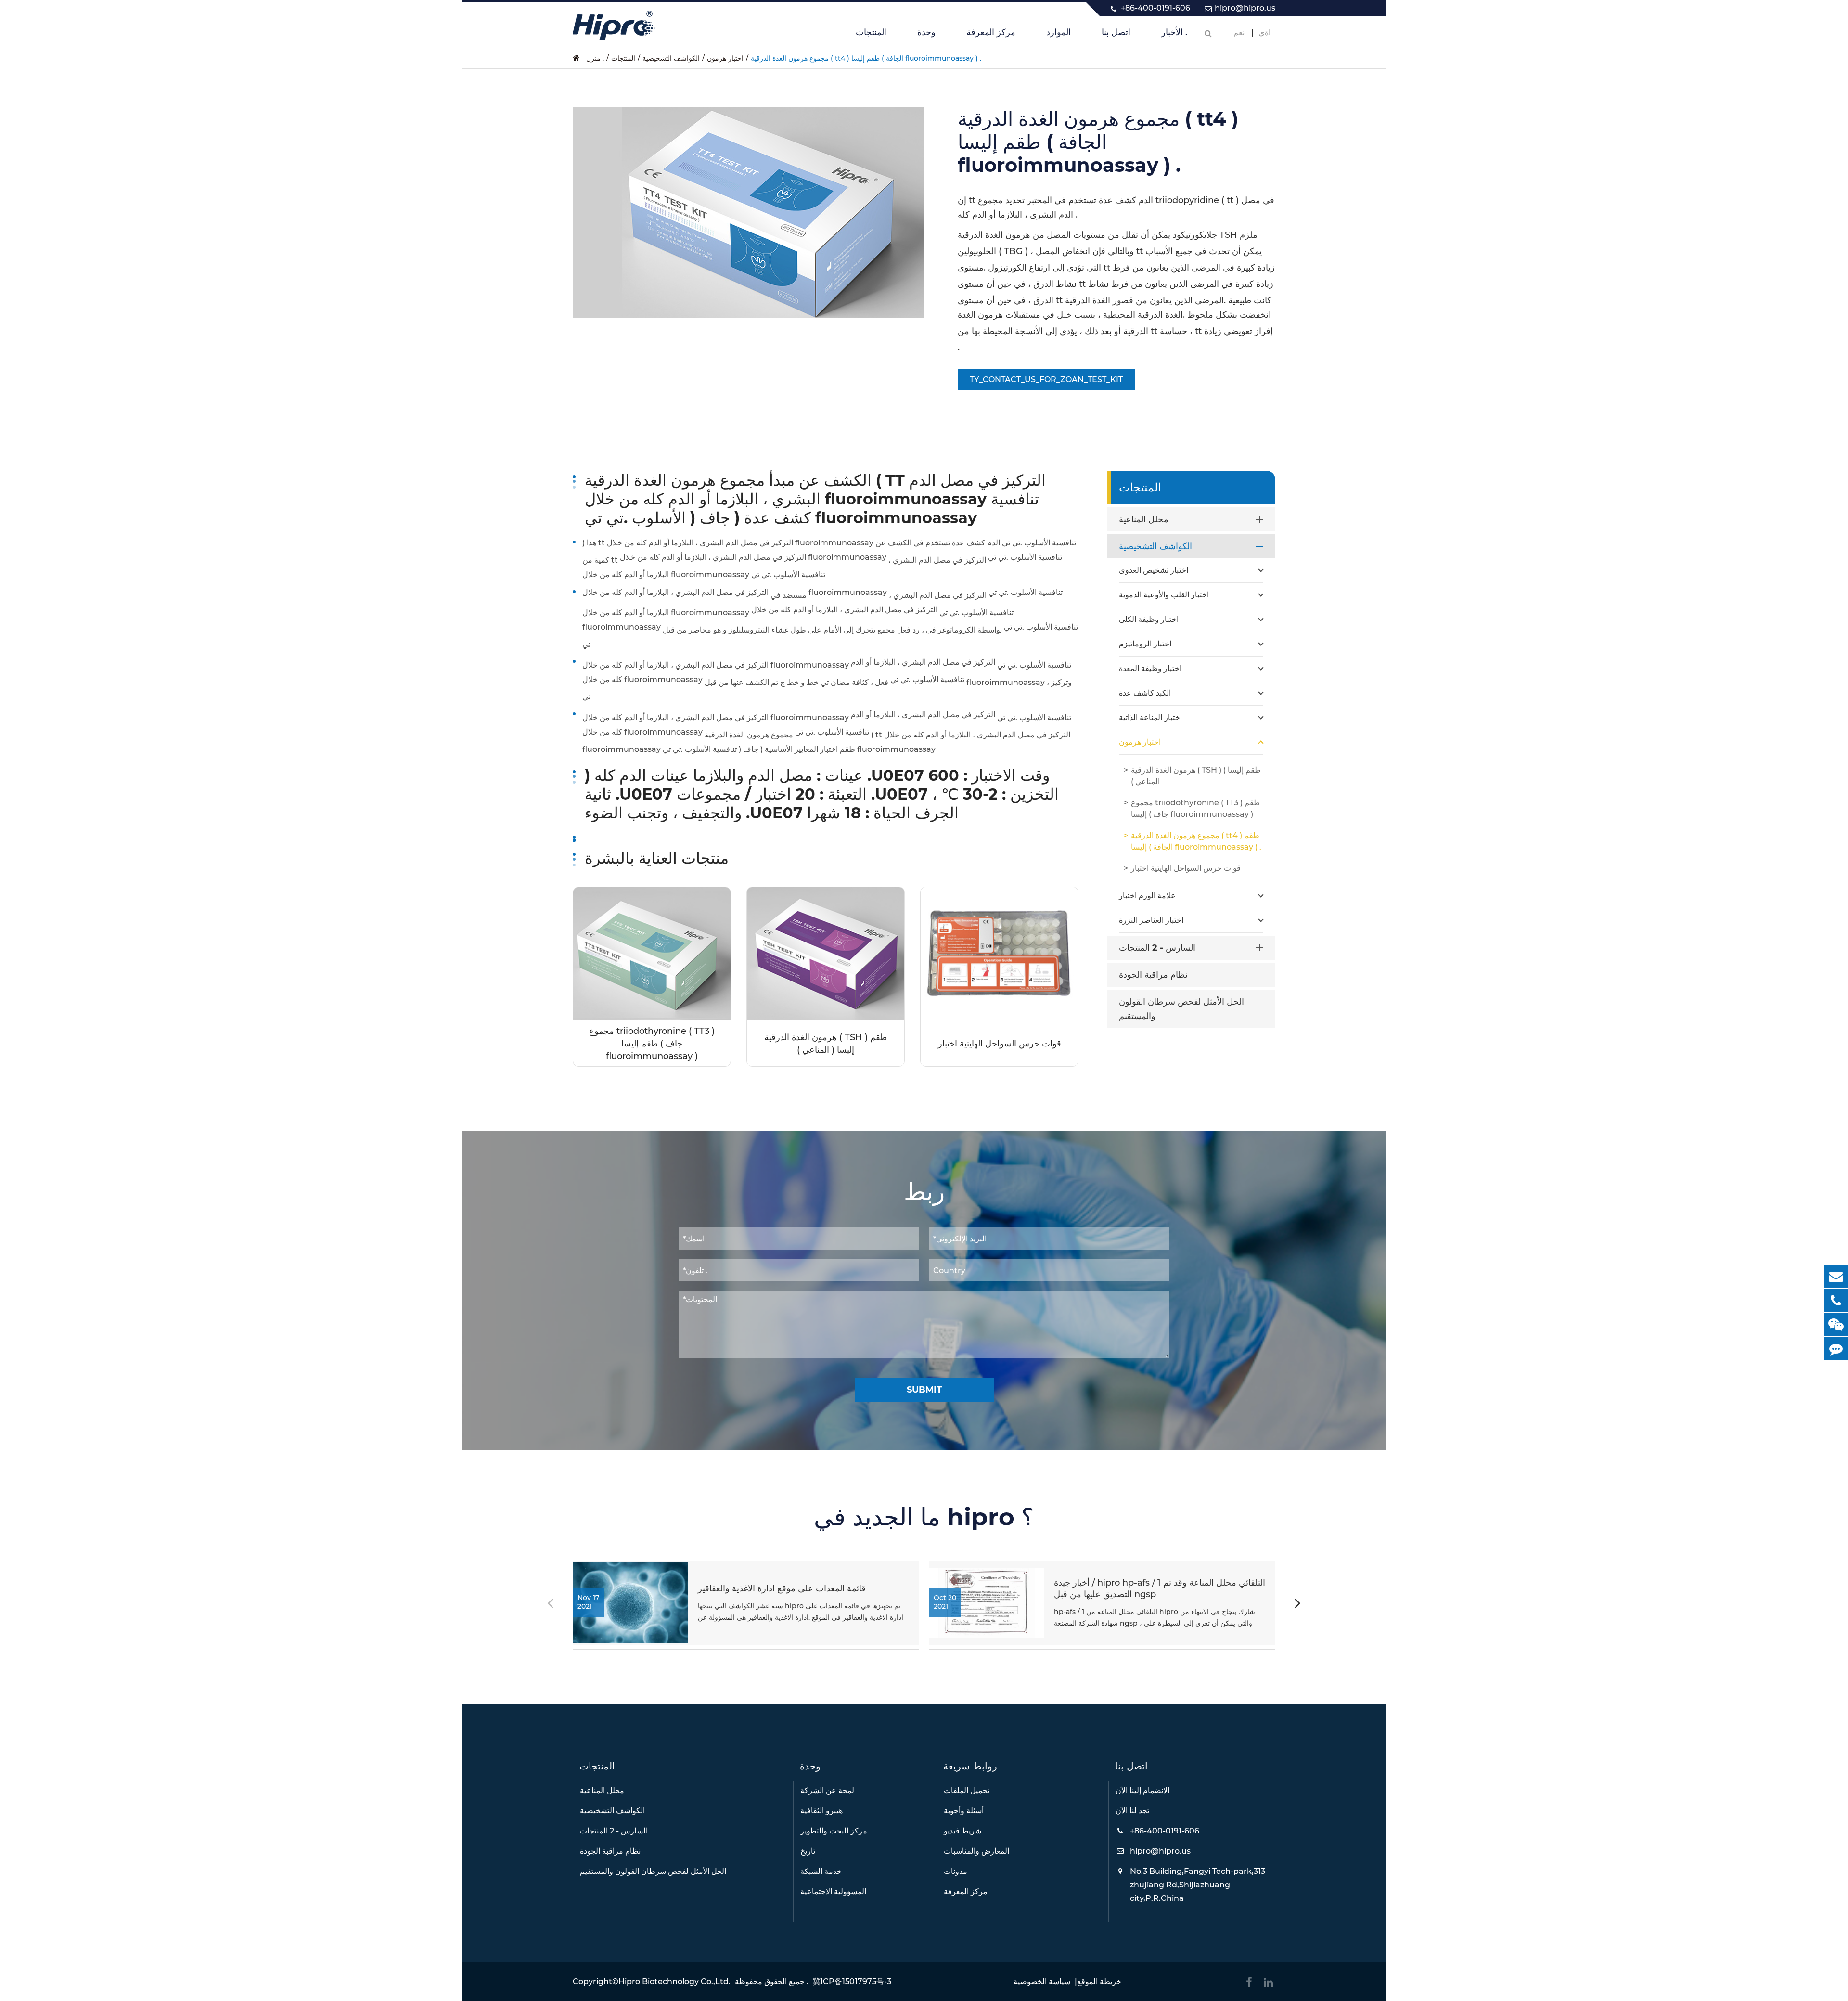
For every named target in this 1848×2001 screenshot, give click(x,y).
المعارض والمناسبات (976, 1851)
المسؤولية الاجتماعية (833, 1891)
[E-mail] (1836, 1276)
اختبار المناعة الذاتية (1150, 717)
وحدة (926, 32)
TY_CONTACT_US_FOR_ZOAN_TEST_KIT (1046, 380)
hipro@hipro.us (1245, 8)
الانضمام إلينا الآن (1142, 1790)
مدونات (956, 1871)
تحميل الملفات (967, 1790)
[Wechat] (1836, 1324)
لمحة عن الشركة (827, 1790)
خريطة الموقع (1099, 1982)
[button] (1298, 1605)
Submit (924, 1390)
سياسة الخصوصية (1042, 1982)
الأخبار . (1174, 32)
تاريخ (808, 1851)
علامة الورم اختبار (1147, 896)
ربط (924, 1192)
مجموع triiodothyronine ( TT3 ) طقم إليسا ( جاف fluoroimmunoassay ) (652, 1044)
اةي (1264, 32)
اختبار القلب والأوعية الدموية (1164, 595)
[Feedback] (1836, 1349)
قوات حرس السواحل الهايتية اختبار (1000, 1044)
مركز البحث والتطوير (834, 1831)
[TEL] (1836, 1300)
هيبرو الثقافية (821, 1811)
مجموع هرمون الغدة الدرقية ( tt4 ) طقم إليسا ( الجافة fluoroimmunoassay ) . (866, 58)
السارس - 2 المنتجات (1157, 948)
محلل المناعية (1144, 519)
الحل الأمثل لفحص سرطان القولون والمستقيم (1181, 1009)
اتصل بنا (1116, 32)
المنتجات (871, 32)
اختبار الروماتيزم (1145, 644)
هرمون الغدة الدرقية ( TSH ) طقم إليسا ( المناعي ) (826, 1044)
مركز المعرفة (991, 32)
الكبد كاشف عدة (1145, 693)
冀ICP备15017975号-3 (852, 1982)
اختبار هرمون (725, 58)
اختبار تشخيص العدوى (1154, 570)
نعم (1239, 32)
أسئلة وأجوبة (964, 1811)
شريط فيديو (962, 1831)
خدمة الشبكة (821, 1871)
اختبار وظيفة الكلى (1149, 619)
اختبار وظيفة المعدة (1150, 668)
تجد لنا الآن (1132, 1811)
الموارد (1059, 32)
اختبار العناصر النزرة (1151, 920)
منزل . (595, 58)
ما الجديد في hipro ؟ (924, 1517)
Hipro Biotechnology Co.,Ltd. (674, 1982)
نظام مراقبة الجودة (1153, 975)
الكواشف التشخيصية (671, 58)
